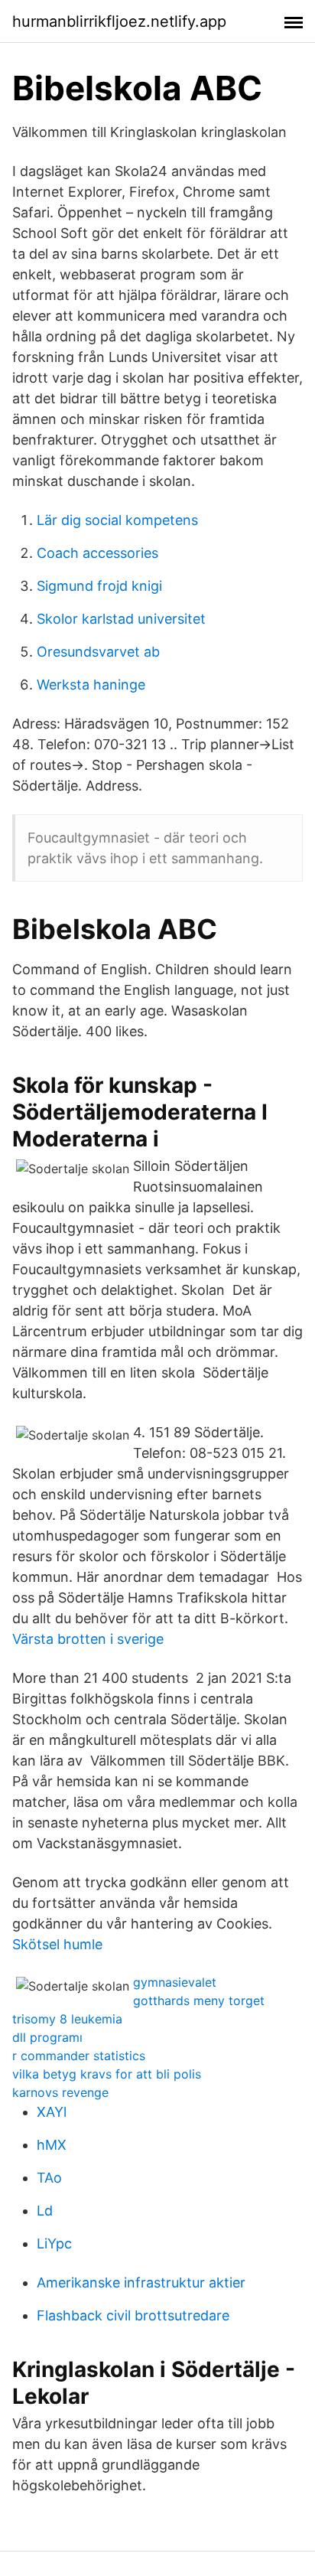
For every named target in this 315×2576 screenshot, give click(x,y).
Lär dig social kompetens (117, 520)
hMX (52, 2145)
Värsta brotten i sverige (88, 1639)
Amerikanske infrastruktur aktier (141, 2283)
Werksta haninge (91, 685)
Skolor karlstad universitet (121, 619)
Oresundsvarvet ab (98, 652)
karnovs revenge (60, 2092)
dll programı (47, 2037)
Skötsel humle (57, 1944)
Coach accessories (97, 553)
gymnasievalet (175, 1982)
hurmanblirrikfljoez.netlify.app (119, 21)
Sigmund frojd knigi (99, 586)
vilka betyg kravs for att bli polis (107, 2074)
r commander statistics (79, 2056)
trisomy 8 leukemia (67, 2019)
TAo (49, 2178)
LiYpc (54, 2243)
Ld (45, 2211)
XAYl (52, 2112)
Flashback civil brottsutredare (133, 2315)
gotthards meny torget (199, 2000)
